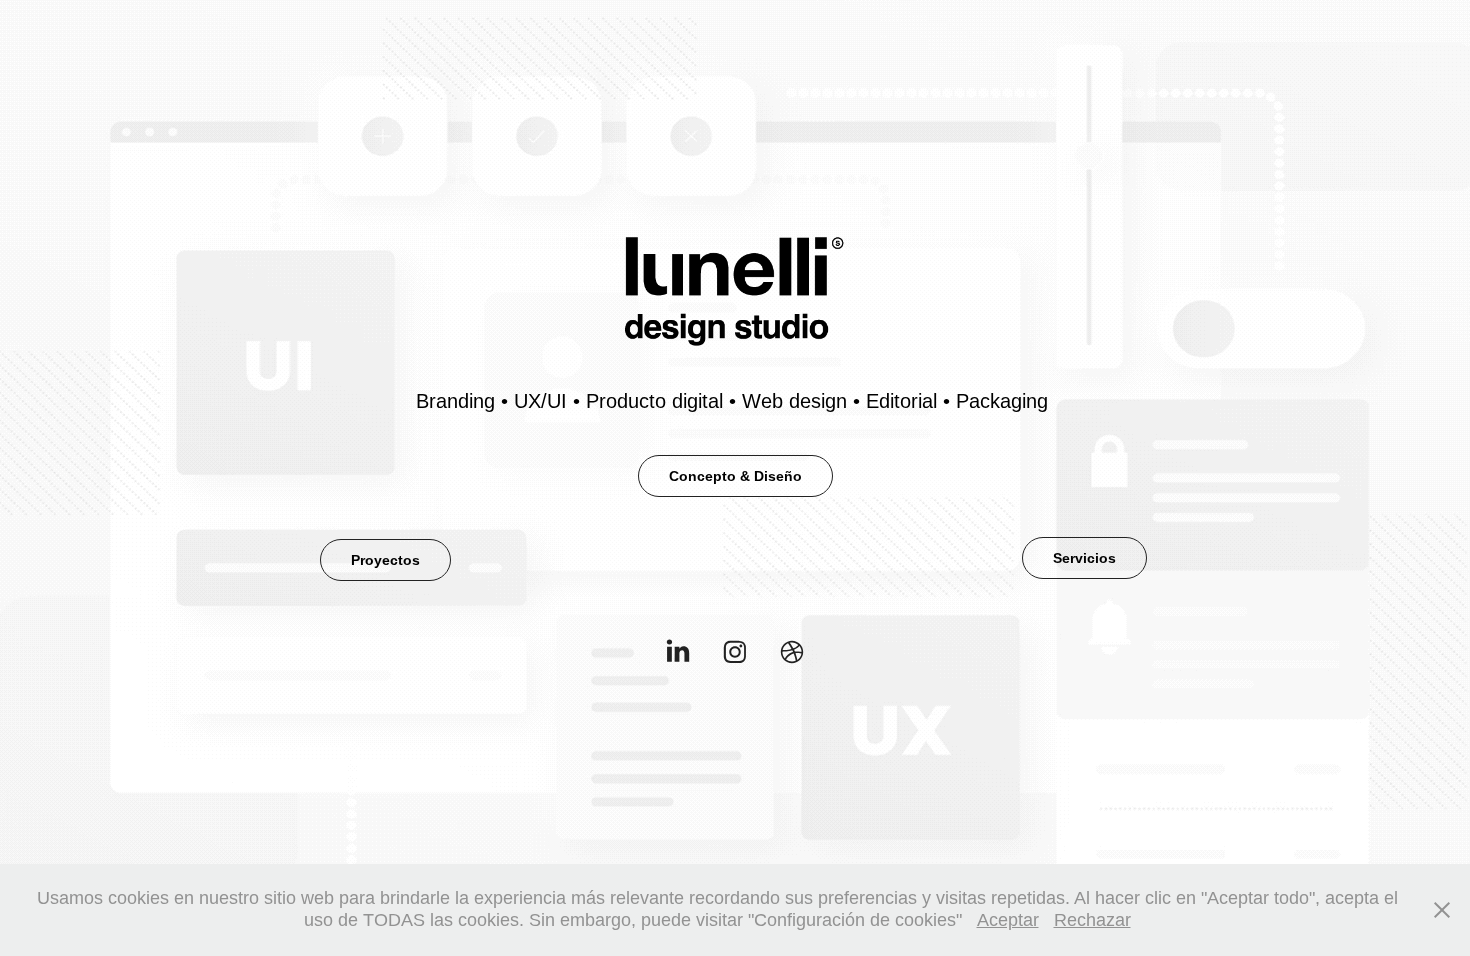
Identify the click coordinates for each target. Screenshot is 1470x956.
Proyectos (385, 560)
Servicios (1084, 558)
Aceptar (1008, 920)
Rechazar (1092, 920)
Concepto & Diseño (735, 476)
